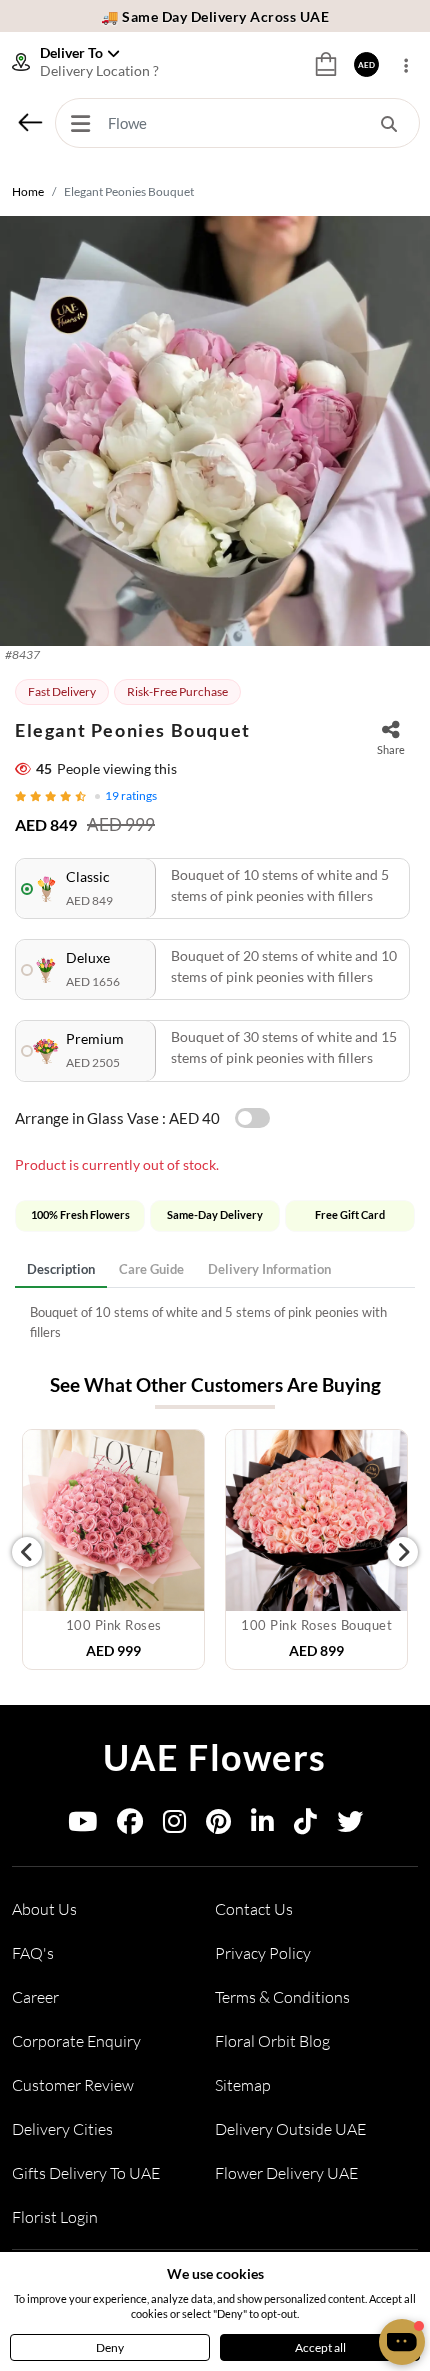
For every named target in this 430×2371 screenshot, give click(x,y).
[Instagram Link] (174, 1825)
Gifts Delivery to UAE (86, 2173)
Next (403, 1552)
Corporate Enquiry (76, 2041)
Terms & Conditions (282, 1997)
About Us (44, 1909)
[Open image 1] (215, 431)
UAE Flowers (215, 1757)
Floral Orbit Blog (272, 2041)
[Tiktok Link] (305, 1825)
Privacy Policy (263, 1953)
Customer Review (73, 2085)
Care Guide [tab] (151, 1269)
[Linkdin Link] (262, 1825)
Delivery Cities (62, 2129)
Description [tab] (61, 1269)
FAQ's (33, 1953)
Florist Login (55, 2217)
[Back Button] (30, 122)
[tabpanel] (215, 1322)
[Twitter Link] (350, 1825)
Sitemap (243, 2085)
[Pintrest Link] (218, 1825)
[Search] (389, 123)
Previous (27, 1552)
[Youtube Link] (82, 1825)
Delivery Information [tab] (269, 1269)
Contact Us (254, 1909)
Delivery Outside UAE (290, 2129)
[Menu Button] (80, 123)
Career (35, 1997)
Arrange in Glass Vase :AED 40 (117, 1118)
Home (28, 191)
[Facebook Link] (130, 1825)
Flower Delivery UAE (286, 2173)
